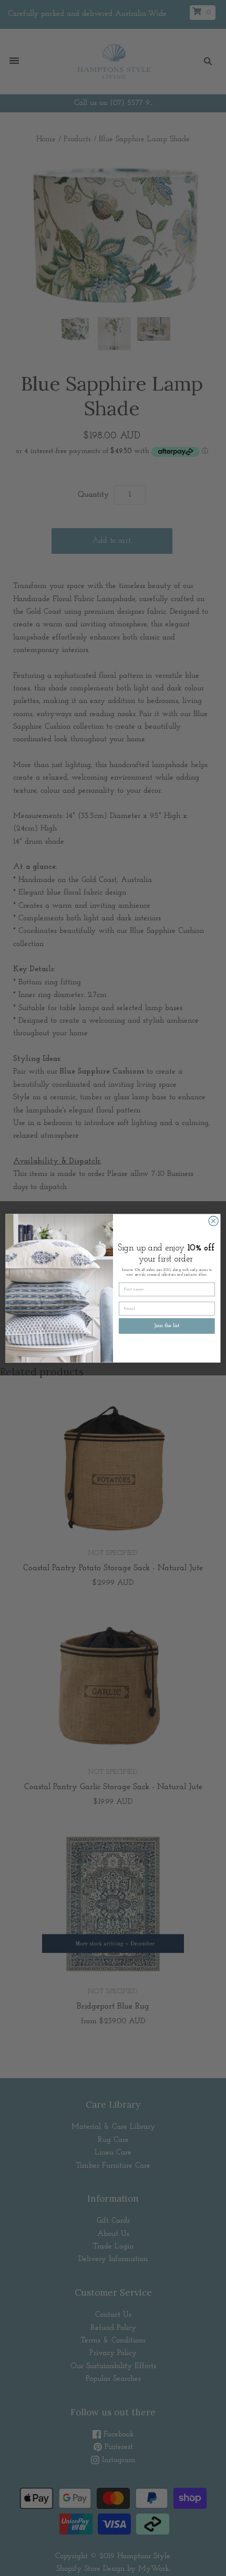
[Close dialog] (213, 1221)
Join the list (167, 1326)
